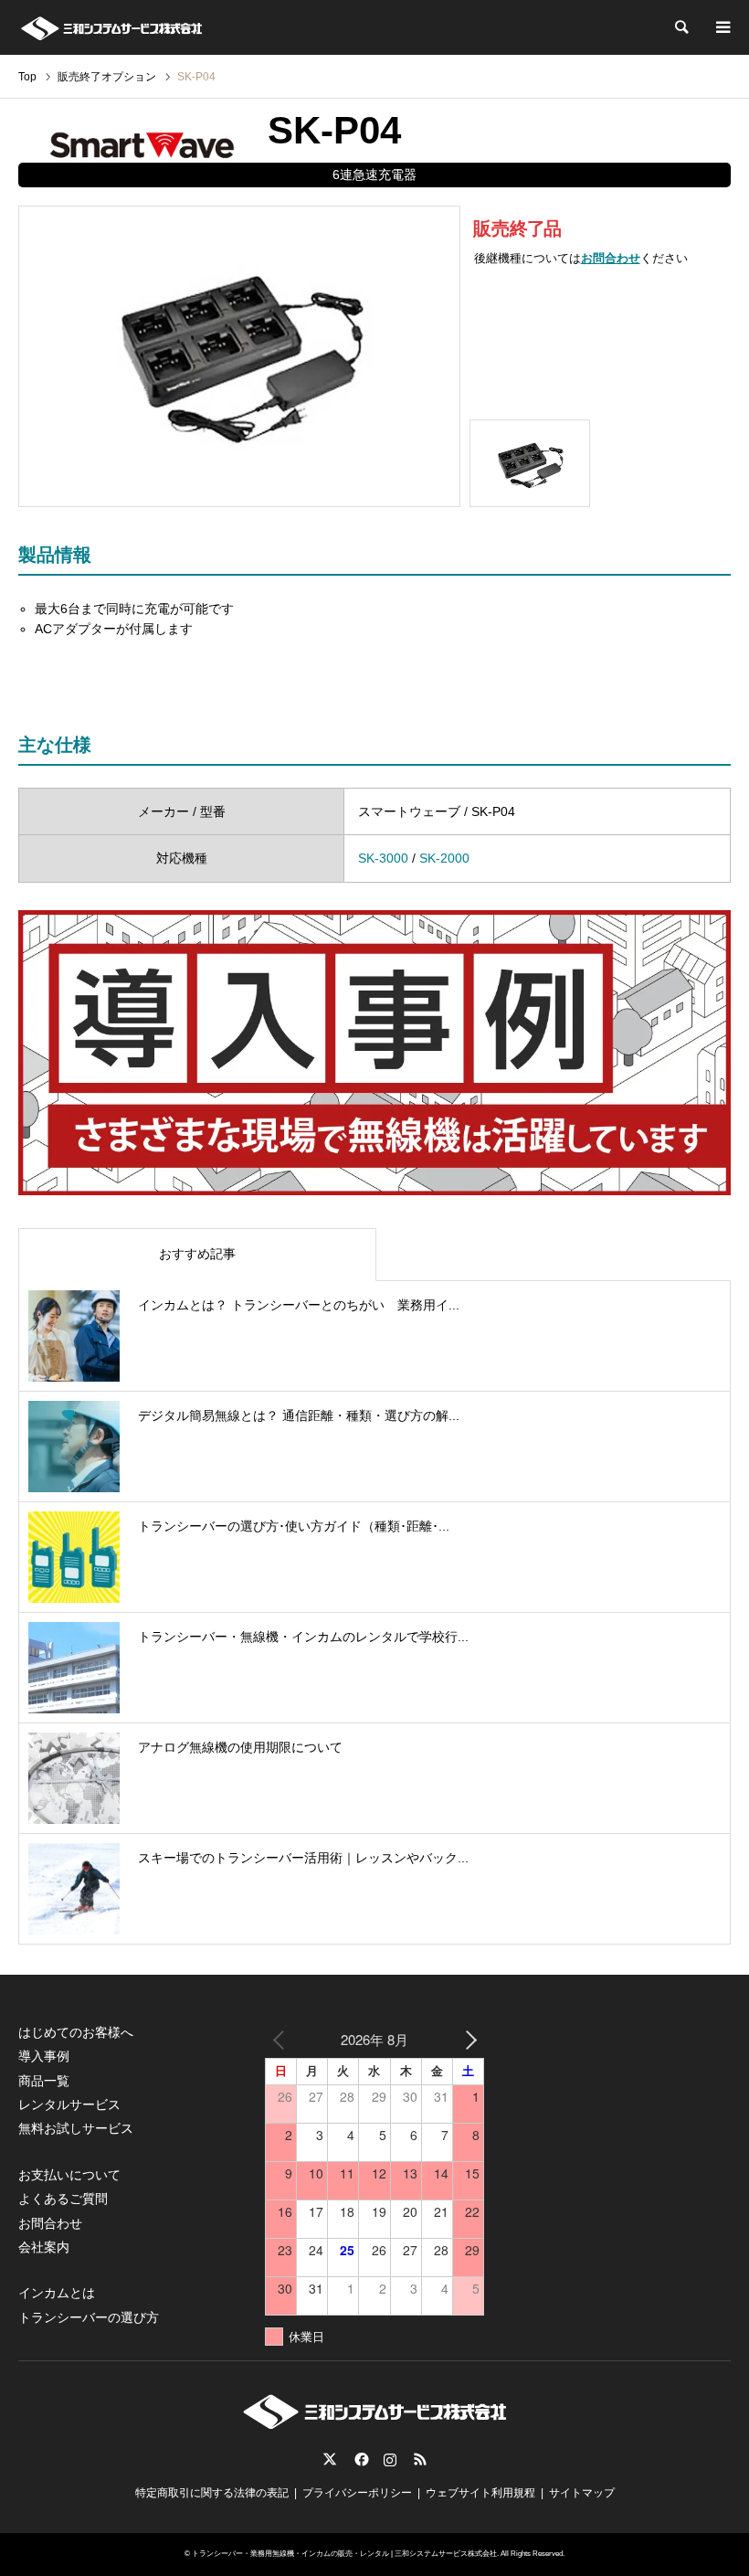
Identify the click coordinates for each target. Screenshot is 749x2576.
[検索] (680, 27)
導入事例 (44, 2056)
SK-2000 (444, 858)
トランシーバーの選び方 (89, 2317)
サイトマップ (582, 2493)
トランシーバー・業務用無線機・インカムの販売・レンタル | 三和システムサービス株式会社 (344, 2554)
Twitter (330, 2459)
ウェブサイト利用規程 (480, 2493)
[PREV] (282, 2039)
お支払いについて (69, 2175)
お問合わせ (611, 259)
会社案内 (44, 2247)
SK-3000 (383, 858)
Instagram (390, 2459)
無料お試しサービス (76, 2128)
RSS (420, 2459)
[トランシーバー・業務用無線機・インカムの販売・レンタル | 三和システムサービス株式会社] (111, 27)
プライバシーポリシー (357, 2493)
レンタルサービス (69, 2104)
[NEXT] (467, 2039)
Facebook (360, 2459)
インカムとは (57, 2293)
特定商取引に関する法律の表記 (212, 2493)
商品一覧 (44, 2081)
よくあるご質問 (63, 2199)
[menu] (722, 27)
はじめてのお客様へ (76, 2032)
